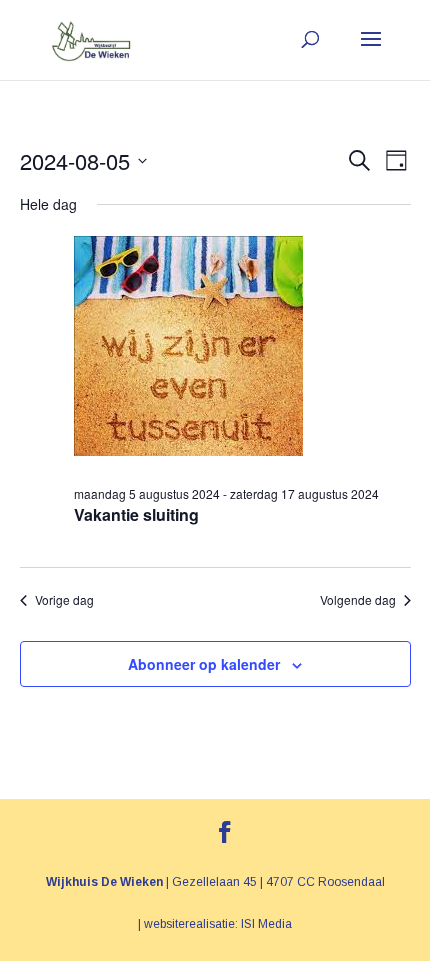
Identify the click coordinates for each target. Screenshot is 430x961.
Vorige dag (64, 600)
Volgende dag (358, 600)
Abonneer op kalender (204, 664)
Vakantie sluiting (136, 514)
